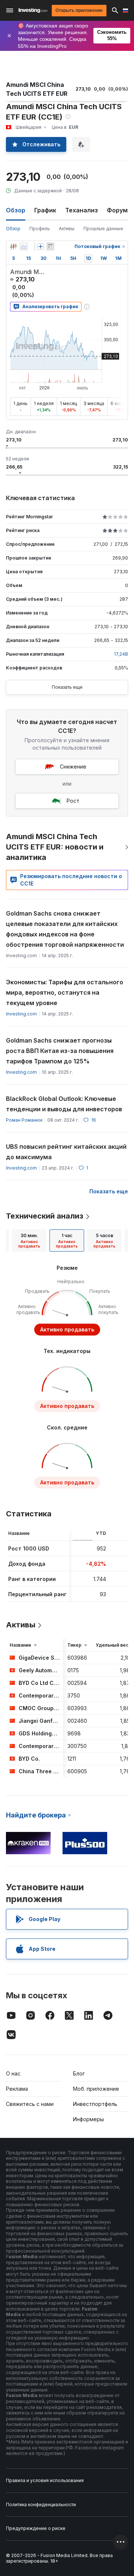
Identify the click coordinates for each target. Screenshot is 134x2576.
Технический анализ (45, 1216)
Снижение (73, 767)
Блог (79, 2073)
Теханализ (82, 210)
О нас (13, 2073)
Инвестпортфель (95, 2104)
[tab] (29, 1240)
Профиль (40, 229)
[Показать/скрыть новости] (50, 247)
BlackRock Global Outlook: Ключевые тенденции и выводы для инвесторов (64, 1104)
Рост (73, 801)
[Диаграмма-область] (24, 247)
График (45, 210)
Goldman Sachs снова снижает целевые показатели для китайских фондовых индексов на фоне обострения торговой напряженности (65, 929)
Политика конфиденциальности (41, 2505)
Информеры (88, 2119)
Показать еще (67, 687)
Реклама (17, 2089)
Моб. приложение (96, 2089)
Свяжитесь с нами (30, 2104)
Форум (117, 210)
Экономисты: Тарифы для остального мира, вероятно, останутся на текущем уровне (65, 992)
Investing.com (21, 1014)
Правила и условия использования (45, 2480)
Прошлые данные (103, 229)
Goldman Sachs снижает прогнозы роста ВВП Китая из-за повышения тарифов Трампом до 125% (60, 1051)
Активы (67, 229)
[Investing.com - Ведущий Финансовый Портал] (33, 10)
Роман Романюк (24, 1120)
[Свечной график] (13, 247)
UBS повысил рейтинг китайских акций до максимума (66, 1152)
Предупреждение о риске (36, 2528)
